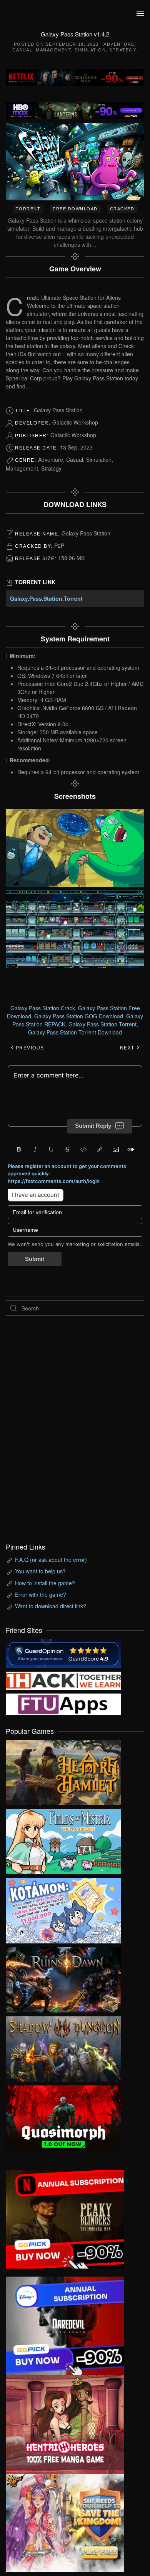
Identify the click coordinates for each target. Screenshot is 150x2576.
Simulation (90, 50)
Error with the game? (41, 1595)
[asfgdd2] (65, 2424)
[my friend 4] (63, 1703)
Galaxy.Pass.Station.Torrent (46, 598)
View (63, 1771)
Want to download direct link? (51, 1606)
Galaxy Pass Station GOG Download (79, 1016)
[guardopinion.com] (63, 1652)
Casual (22, 50)
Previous (29, 1048)
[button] (140, 13)
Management (53, 50)
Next (128, 1048)
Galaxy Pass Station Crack (43, 1008)
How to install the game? (45, 1583)
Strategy (122, 50)
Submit (35, 1259)
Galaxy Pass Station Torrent (102, 1024)
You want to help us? (40, 1571)
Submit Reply (93, 1126)
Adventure (119, 44)
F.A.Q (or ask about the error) (51, 1560)
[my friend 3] (63, 1680)
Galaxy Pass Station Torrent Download (75, 1032)
